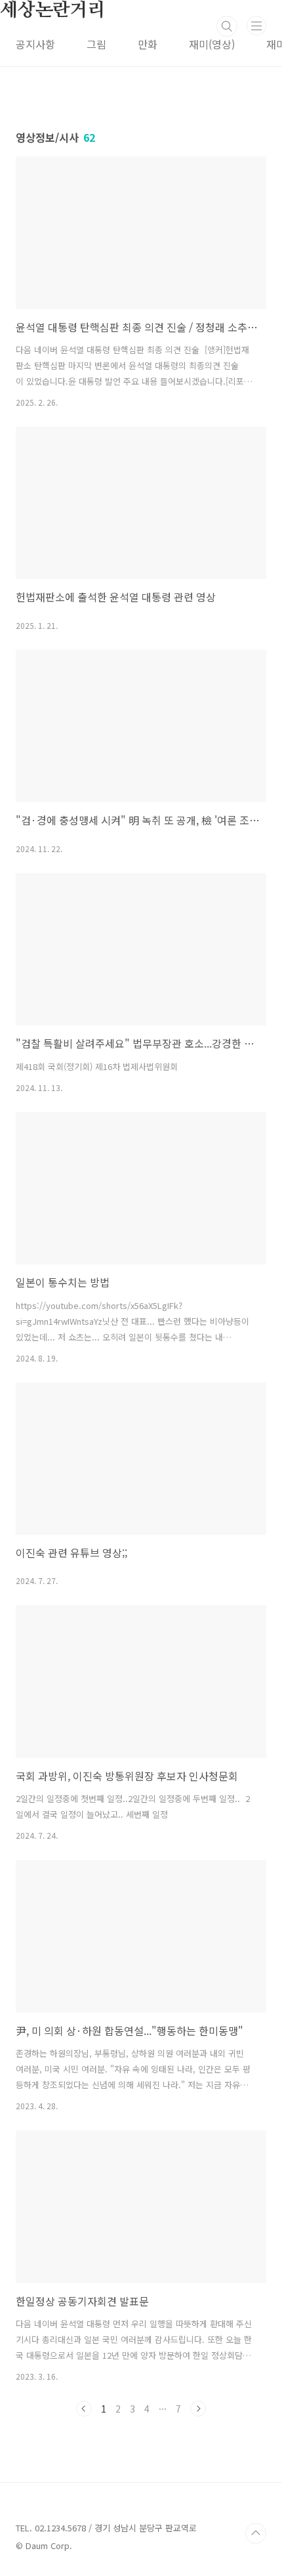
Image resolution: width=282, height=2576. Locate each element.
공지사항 (35, 44)
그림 (96, 44)
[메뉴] (256, 26)
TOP (256, 2533)
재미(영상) (212, 44)
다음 (198, 2409)
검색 (227, 26)
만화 (148, 44)
